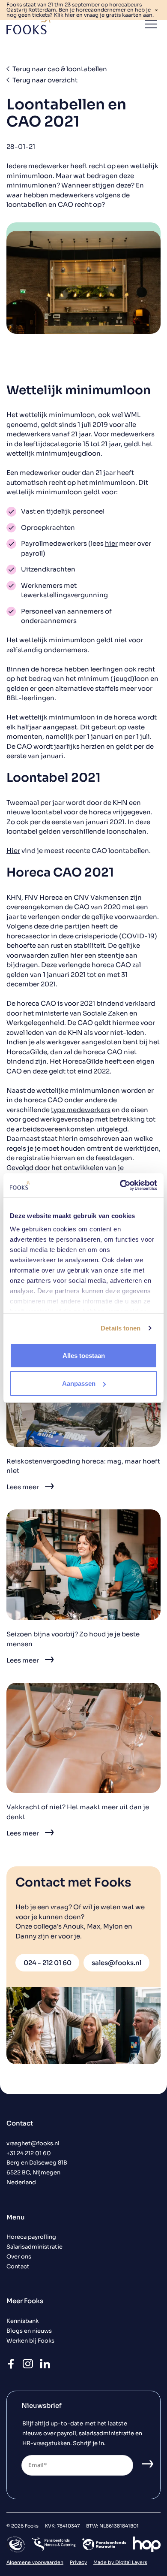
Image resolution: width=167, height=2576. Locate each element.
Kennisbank (22, 2321)
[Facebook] (11, 2369)
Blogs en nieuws (29, 2331)
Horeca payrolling (31, 2237)
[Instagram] (28, 2369)
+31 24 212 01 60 (29, 2153)
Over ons (19, 2257)
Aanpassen (79, 1383)
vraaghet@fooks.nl (33, 2144)
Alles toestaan (84, 1355)
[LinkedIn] (45, 2369)
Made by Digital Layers (120, 2562)
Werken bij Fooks (30, 2341)
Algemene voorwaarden (35, 2562)
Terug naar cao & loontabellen (60, 69)
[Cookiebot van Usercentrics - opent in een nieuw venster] (120, 1185)
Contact (18, 2267)
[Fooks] (29, 24)
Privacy (78, 2562)
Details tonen (121, 1328)
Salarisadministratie (34, 2247)
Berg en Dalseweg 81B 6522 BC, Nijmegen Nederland (37, 2173)
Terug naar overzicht (45, 80)
